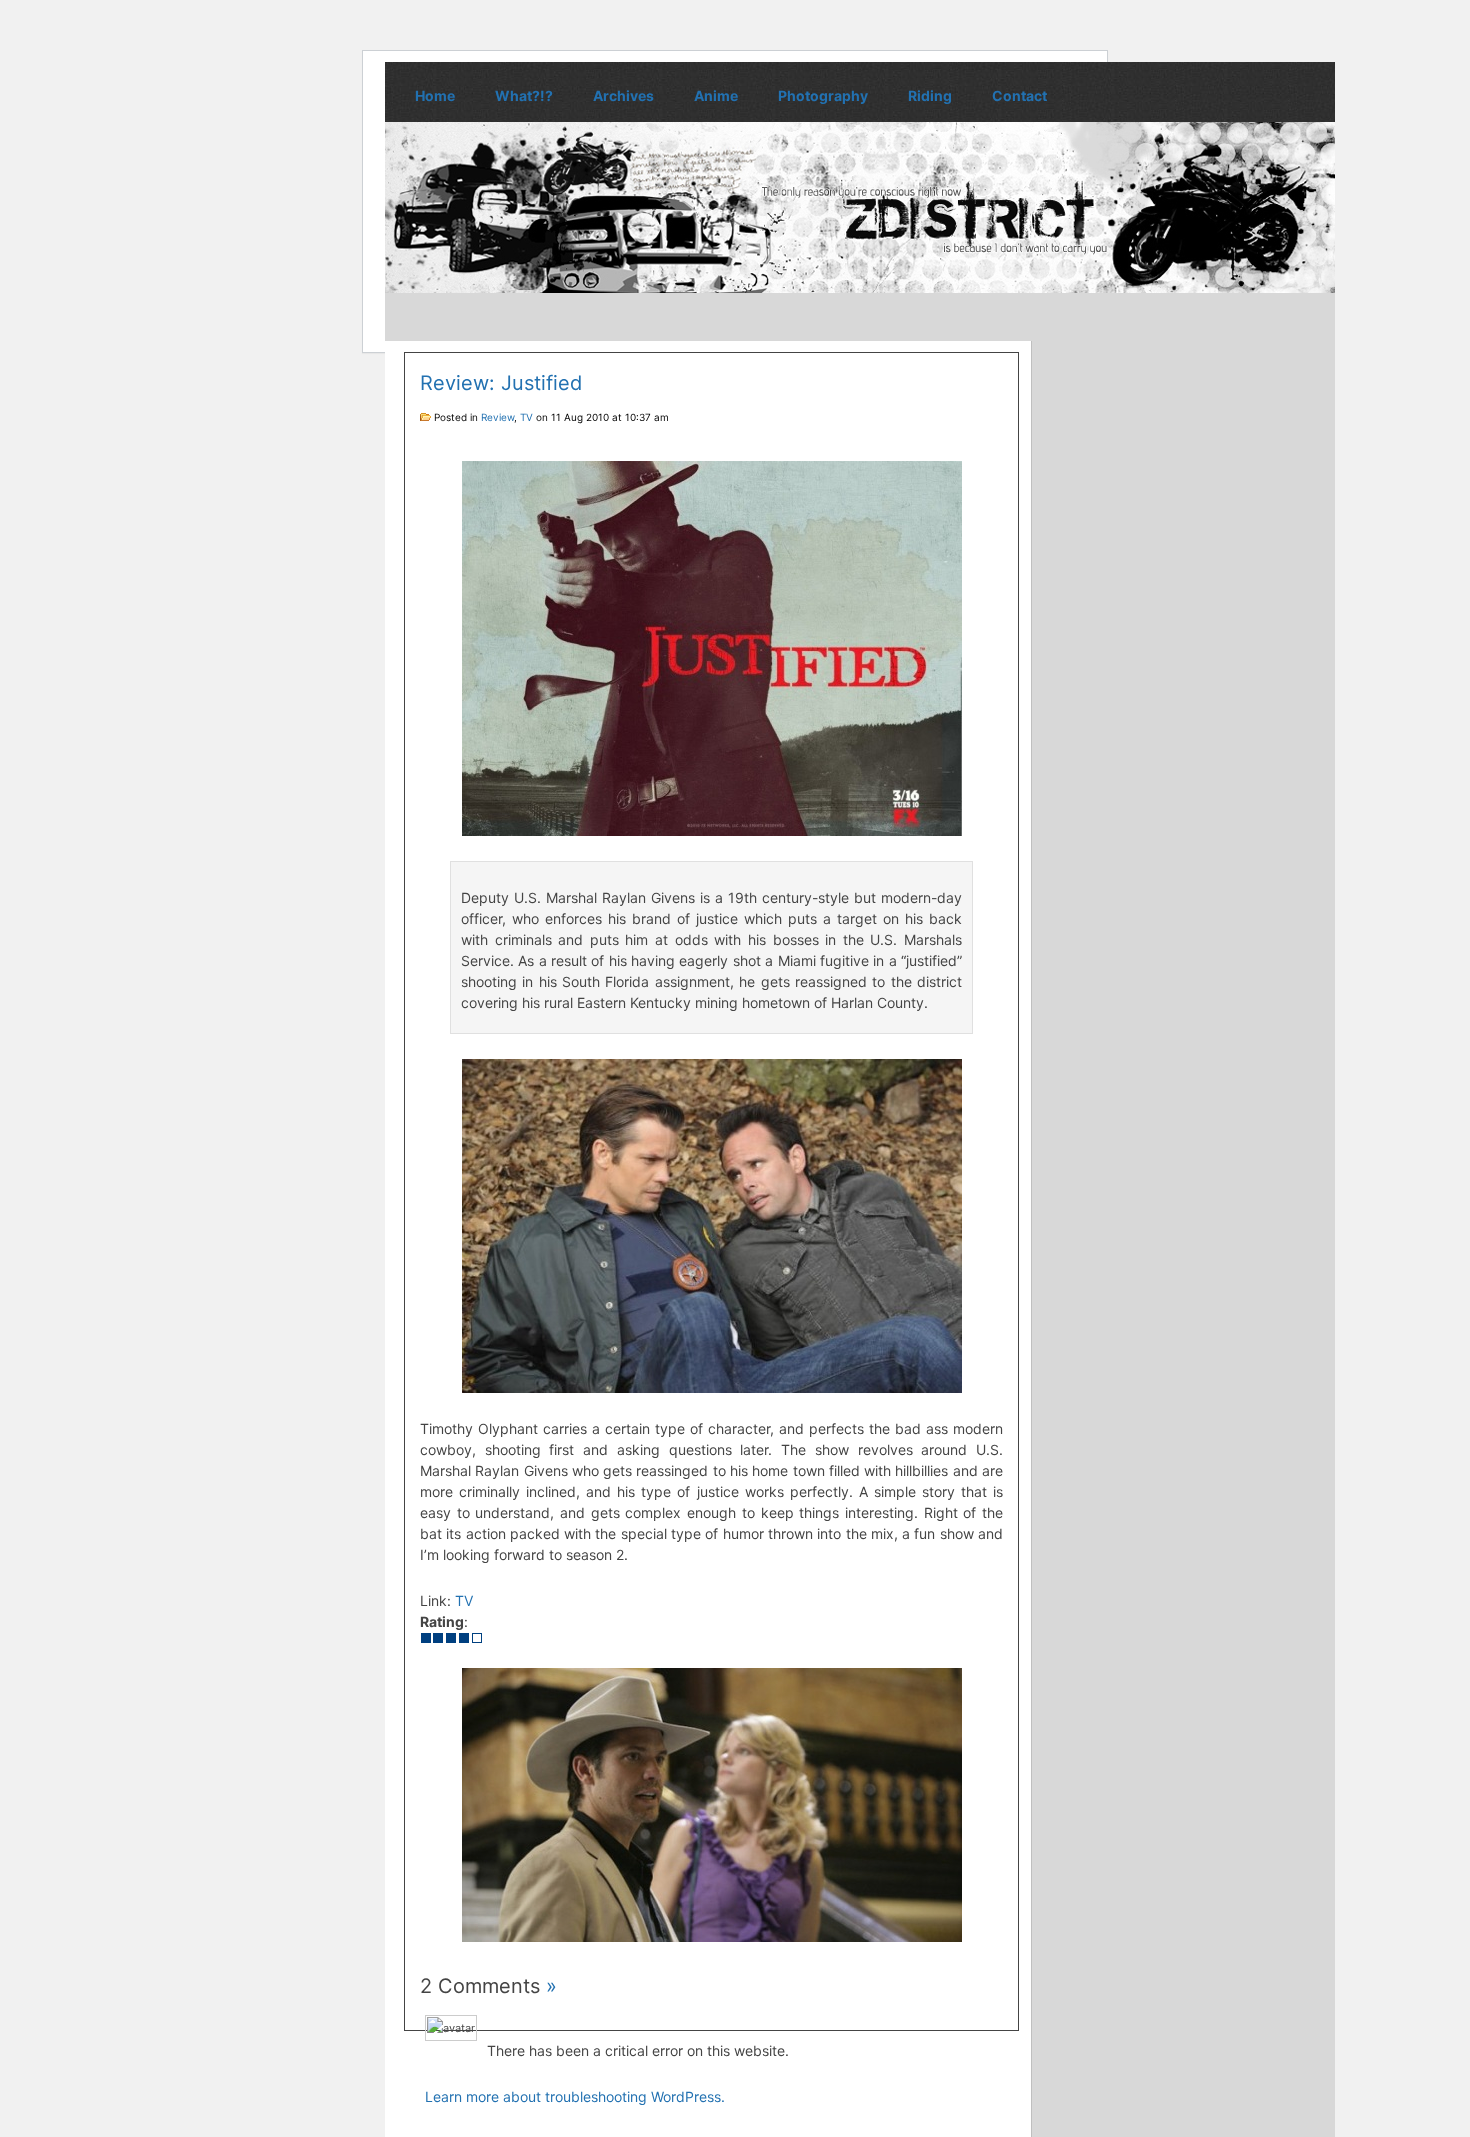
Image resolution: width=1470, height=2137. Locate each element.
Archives (623, 95)
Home (435, 95)
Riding (930, 95)
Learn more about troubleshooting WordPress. (575, 2096)
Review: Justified (501, 383)
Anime (716, 95)
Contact (1019, 95)
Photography (823, 95)
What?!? (524, 95)
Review (497, 417)
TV (526, 417)
